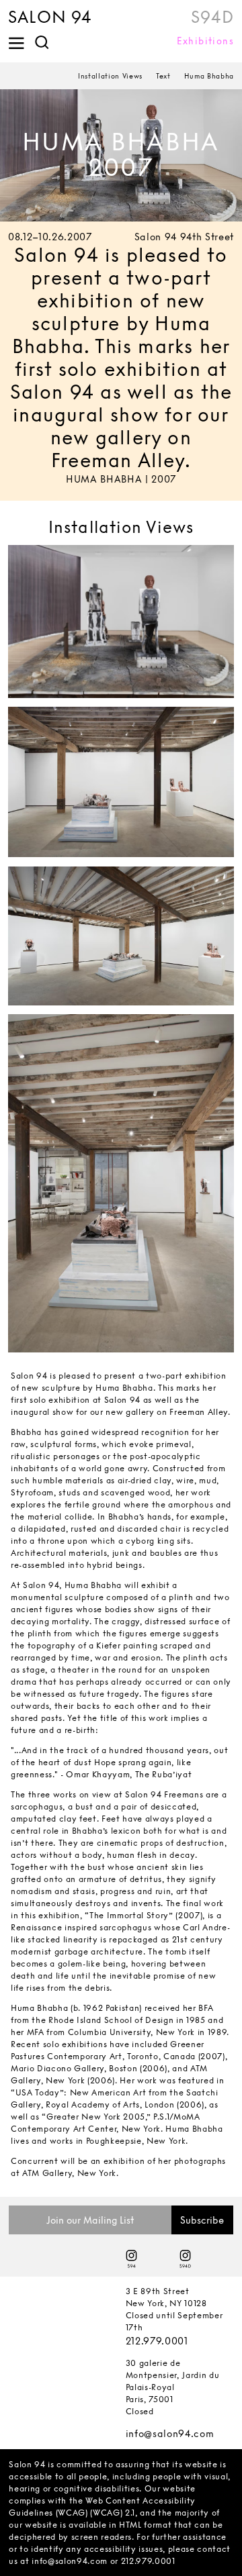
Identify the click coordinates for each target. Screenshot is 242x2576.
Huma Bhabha (209, 76)
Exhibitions (205, 41)
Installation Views (110, 76)
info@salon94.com (170, 2433)
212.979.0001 (157, 2341)
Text (163, 76)
